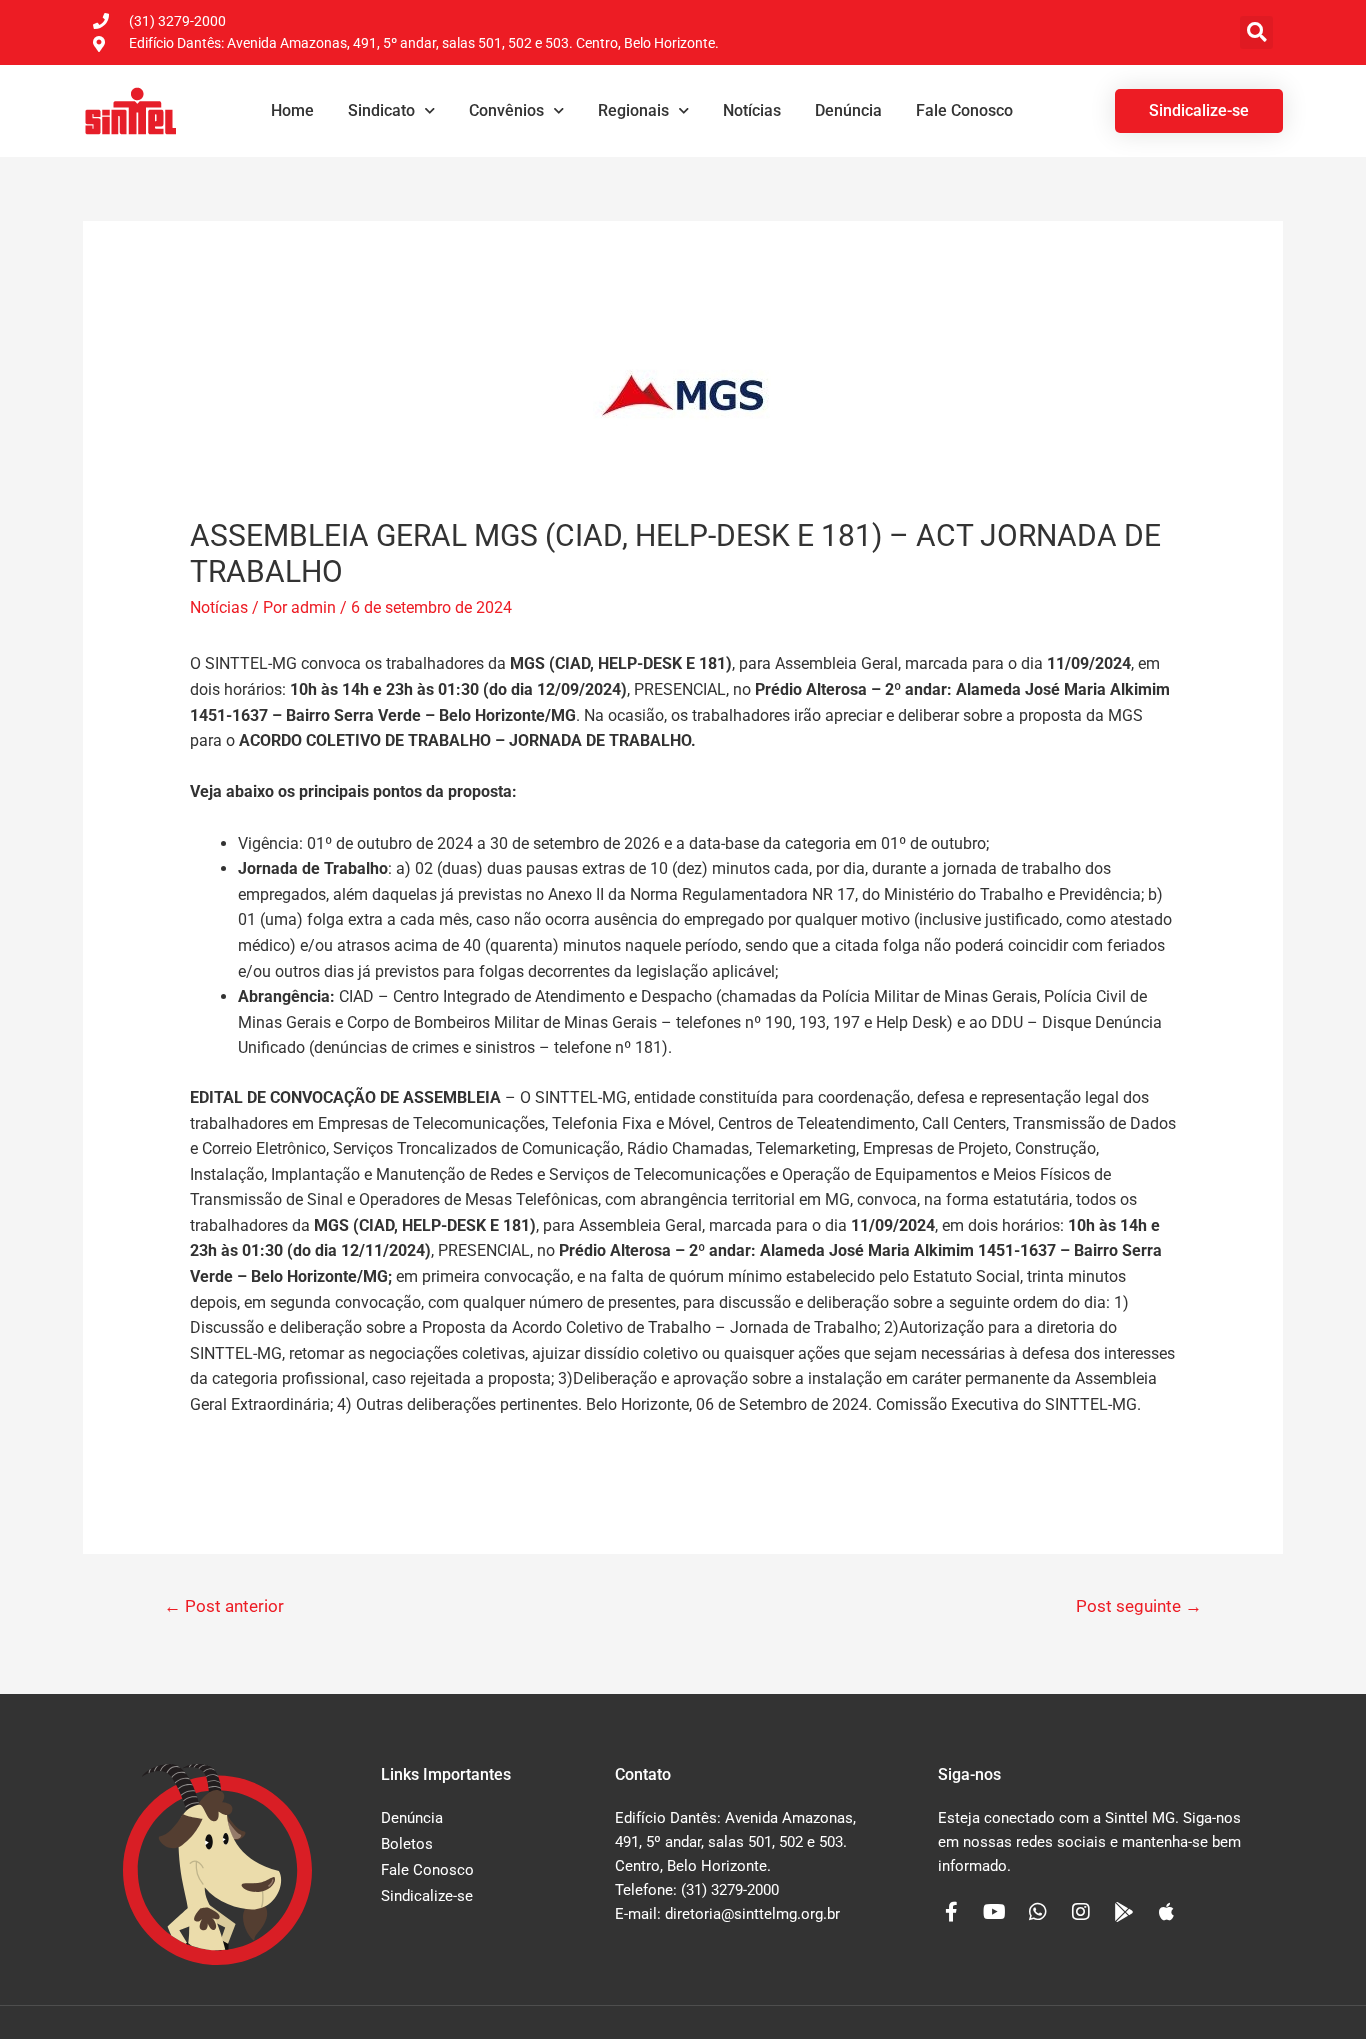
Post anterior (224, 1606)
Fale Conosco (964, 110)
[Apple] (1167, 1912)
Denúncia (848, 110)
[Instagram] (1081, 1912)
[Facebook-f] (952, 1912)
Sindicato (381, 110)
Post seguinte (1139, 1606)
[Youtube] (995, 1912)
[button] (1256, 32)
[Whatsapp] (1038, 1912)
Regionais (633, 110)
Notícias (752, 110)
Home (292, 110)
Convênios (506, 110)
